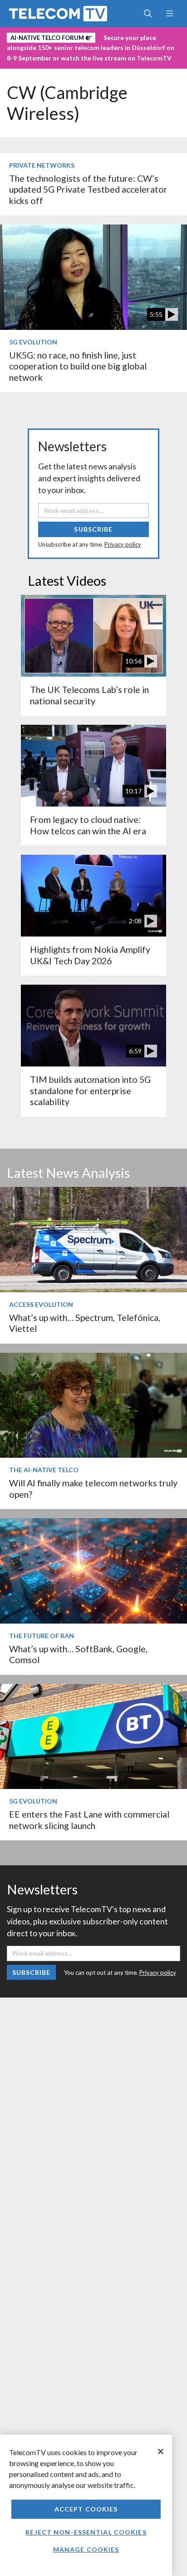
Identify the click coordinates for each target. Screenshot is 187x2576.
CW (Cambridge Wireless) (67, 103)
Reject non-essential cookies (86, 2532)
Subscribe (93, 529)
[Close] (161, 2451)
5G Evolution (33, 342)
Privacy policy (123, 544)
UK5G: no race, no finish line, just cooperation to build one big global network (78, 366)
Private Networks (42, 165)
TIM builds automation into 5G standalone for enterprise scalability (90, 1091)
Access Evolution (41, 1304)
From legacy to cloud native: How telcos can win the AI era (88, 825)
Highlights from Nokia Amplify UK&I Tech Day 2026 (90, 955)
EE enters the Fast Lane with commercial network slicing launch (89, 1820)
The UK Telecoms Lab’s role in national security (89, 695)
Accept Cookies (86, 2509)
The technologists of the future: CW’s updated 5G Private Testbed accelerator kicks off (88, 189)
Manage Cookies (86, 2549)
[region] (86, 2505)
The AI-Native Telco (44, 1470)
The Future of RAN (42, 1636)
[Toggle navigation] (170, 14)
